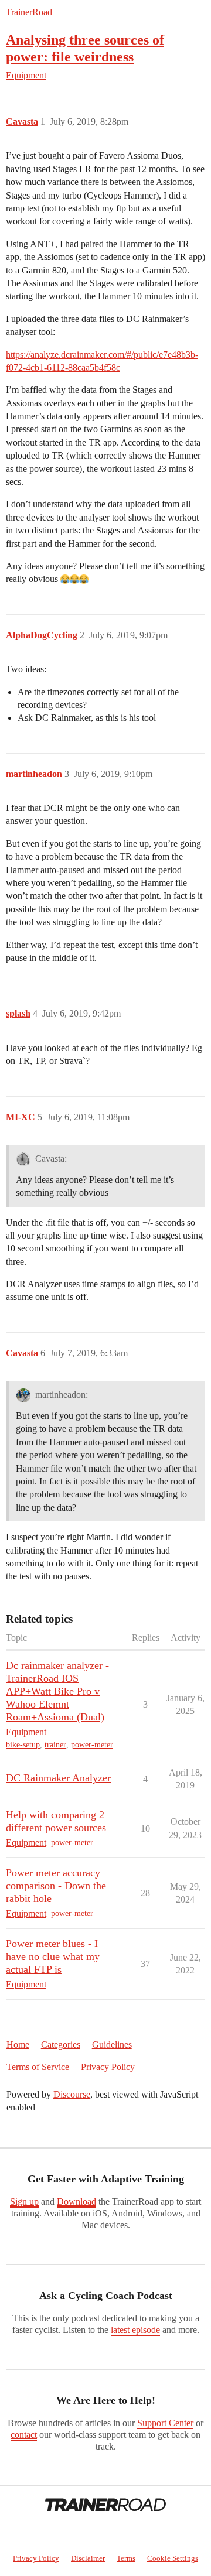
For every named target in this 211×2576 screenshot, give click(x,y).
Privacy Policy (108, 2067)
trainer (55, 1745)
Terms (126, 2558)
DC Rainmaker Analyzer (58, 1778)
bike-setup (23, 1745)
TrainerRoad (29, 12)
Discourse (72, 2094)
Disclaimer (88, 2558)
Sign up (24, 2202)
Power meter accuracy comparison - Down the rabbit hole (56, 1886)
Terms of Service (38, 2067)
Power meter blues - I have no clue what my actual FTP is (53, 1956)
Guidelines (112, 2045)
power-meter (92, 1745)
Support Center (165, 2423)
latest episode (135, 2330)
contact (24, 2435)
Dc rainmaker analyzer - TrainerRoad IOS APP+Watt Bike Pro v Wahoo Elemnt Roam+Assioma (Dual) (57, 1691)
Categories (61, 2045)
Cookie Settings (173, 2558)
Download (76, 2202)
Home (18, 2045)
